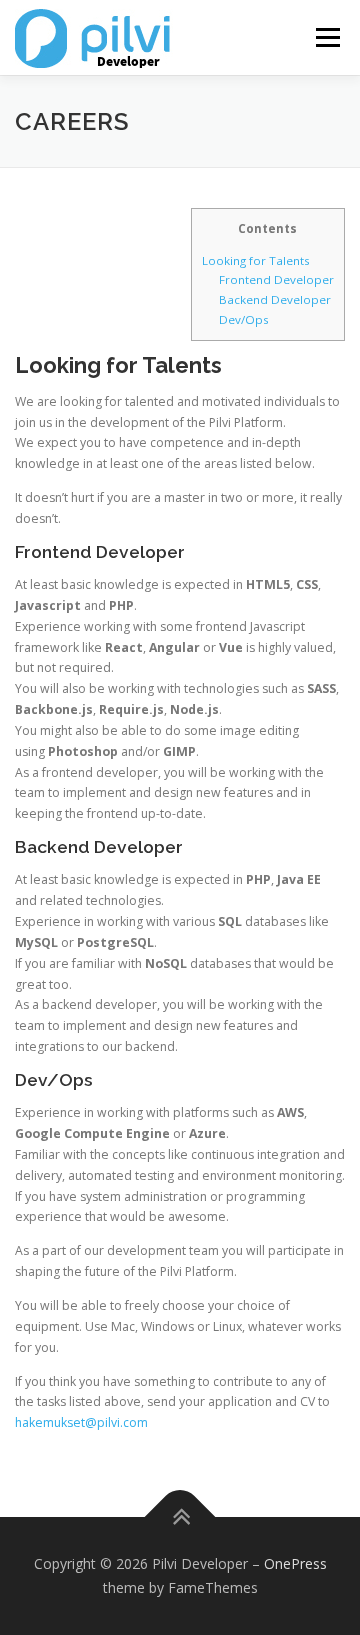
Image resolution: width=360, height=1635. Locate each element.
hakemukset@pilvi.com (81, 1422)
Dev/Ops (244, 319)
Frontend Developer (276, 279)
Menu (326, 37)
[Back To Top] (180, 1517)
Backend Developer (275, 299)
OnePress (295, 1563)
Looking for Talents (256, 260)
